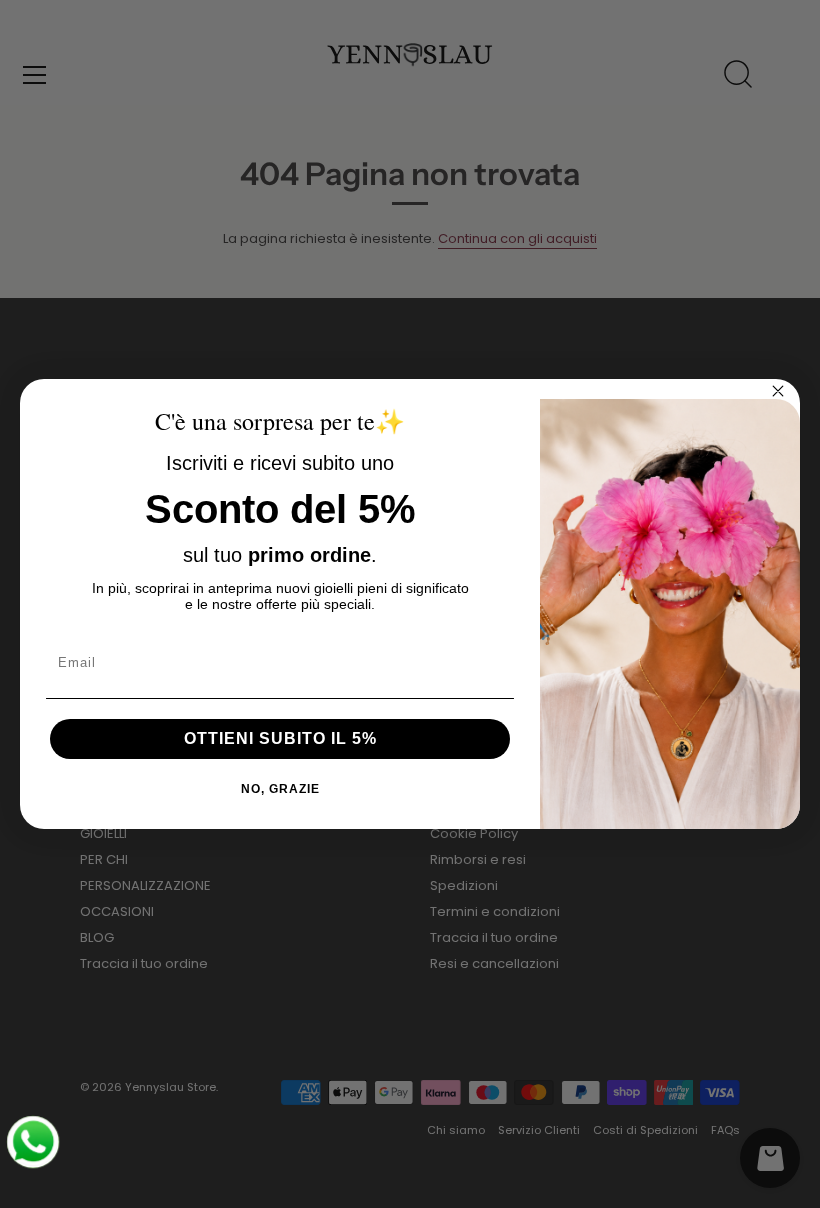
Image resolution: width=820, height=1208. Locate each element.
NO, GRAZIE (280, 789)
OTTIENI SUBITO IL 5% (280, 738)
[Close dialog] (778, 391)
